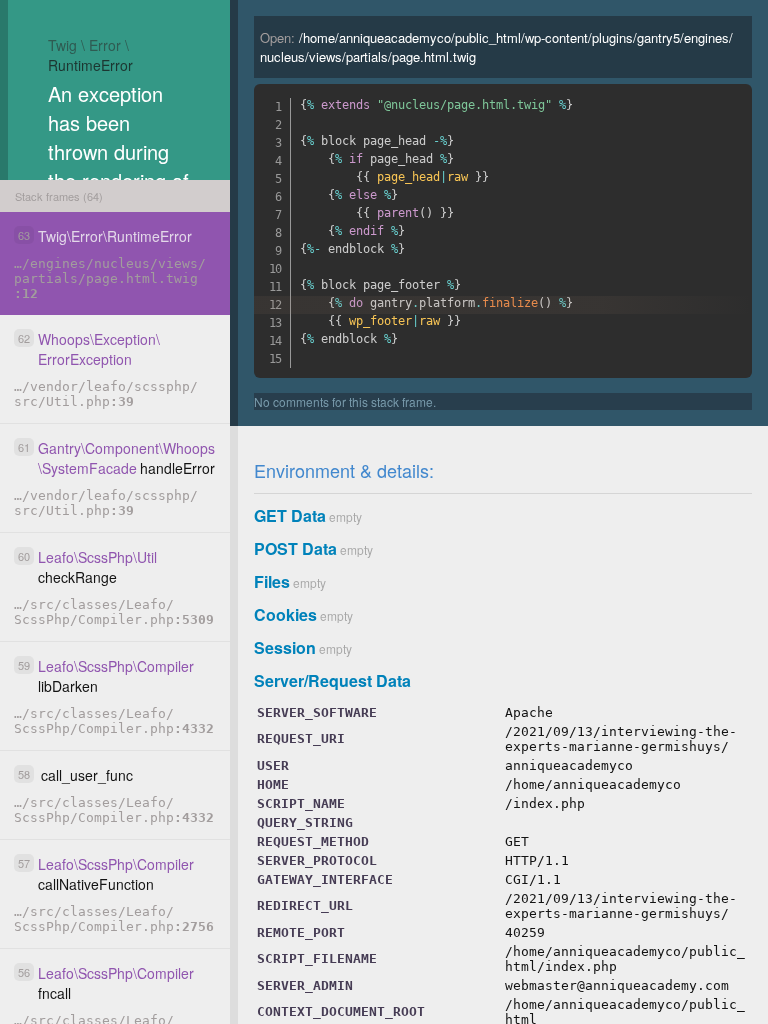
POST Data (295, 548)
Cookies (285, 614)
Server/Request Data (332, 680)
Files (272, 581)
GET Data (290, 515)
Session (285, 647)
